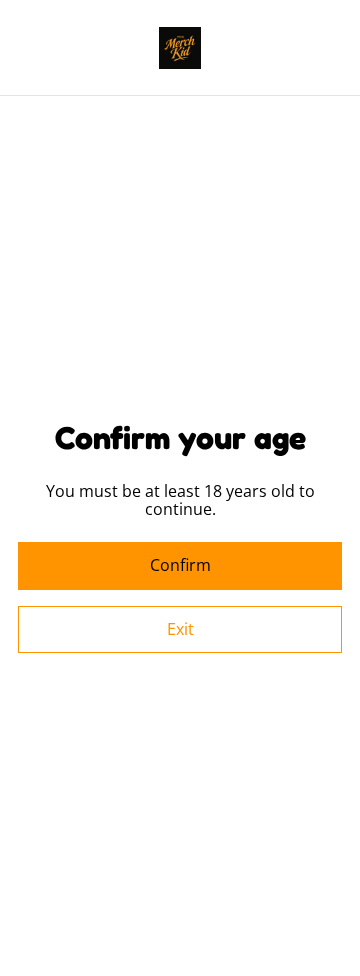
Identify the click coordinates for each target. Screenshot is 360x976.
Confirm (180, 565)
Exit (180, 629)
